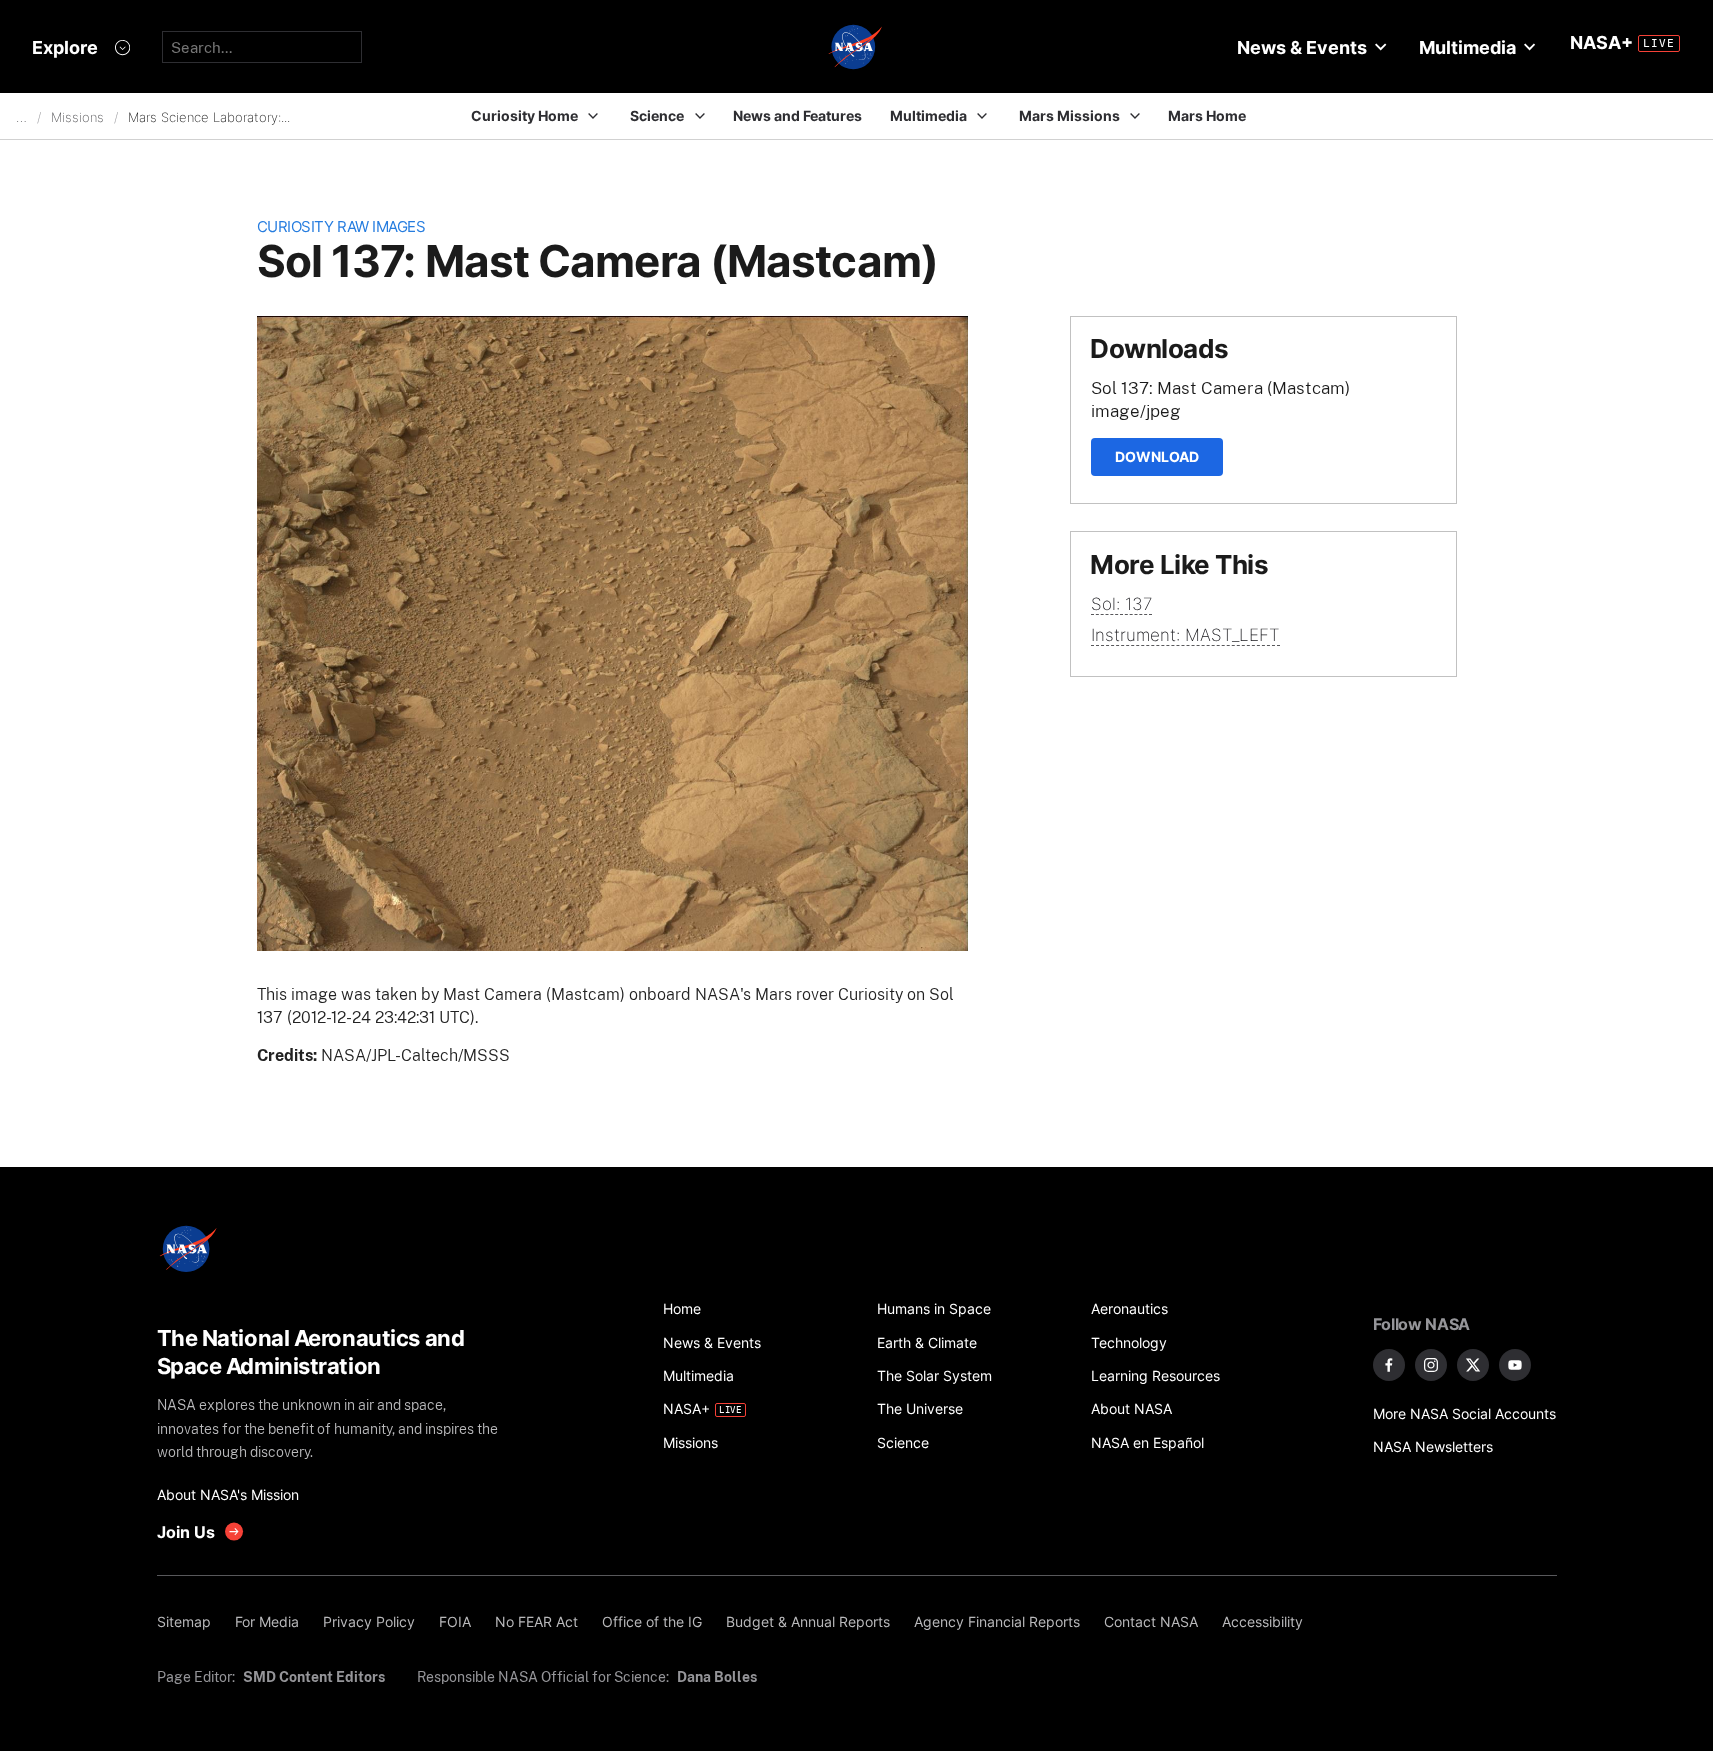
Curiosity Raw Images (341, 226)
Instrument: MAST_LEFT (1185, 635)
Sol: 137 (1121, 604)
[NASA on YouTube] (1515, 1365)
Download (1157, 456)
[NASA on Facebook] (1389, 1365)
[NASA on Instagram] (1431, 1365)
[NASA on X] (1473, 1365)
